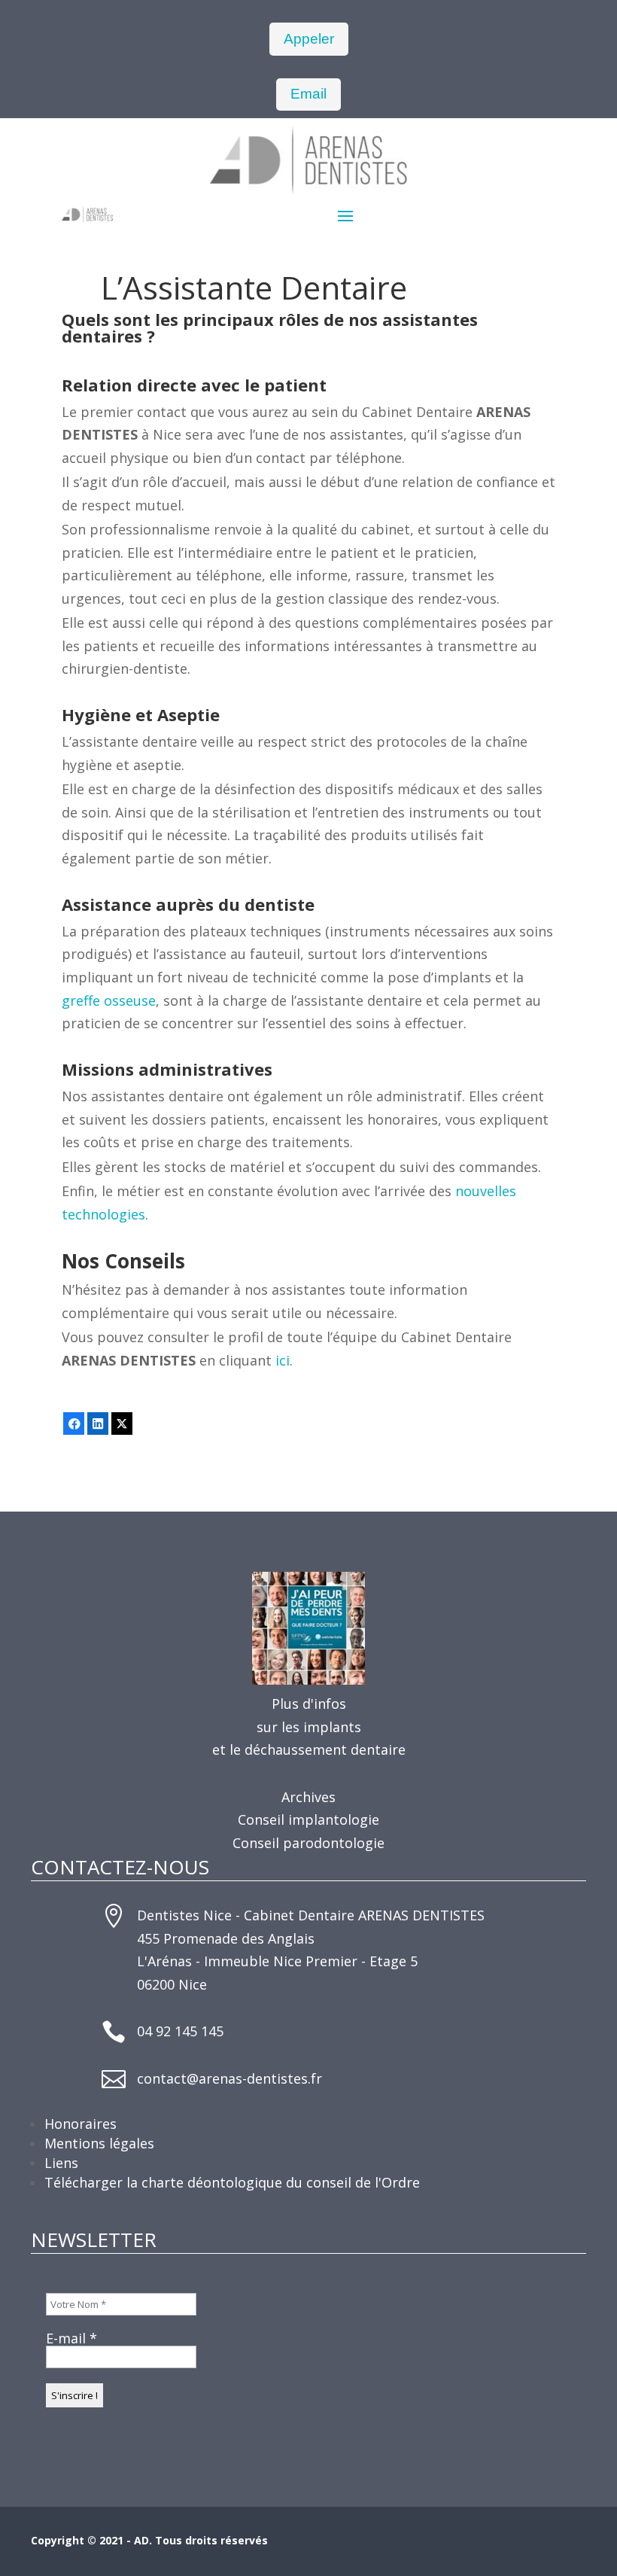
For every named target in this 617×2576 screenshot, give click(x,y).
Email (308, 94)
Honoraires (81, 2124)
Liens (61, 2163)
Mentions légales (99, 2143)
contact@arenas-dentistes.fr (229, 2078)
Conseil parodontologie (308, 1843)
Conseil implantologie (308, 1819)
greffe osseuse (109, 1000)
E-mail (71, 2338)
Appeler (309, 39)
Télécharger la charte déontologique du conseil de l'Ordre (232, 2182)
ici (283, 1360)
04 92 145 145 (180, 2031)
